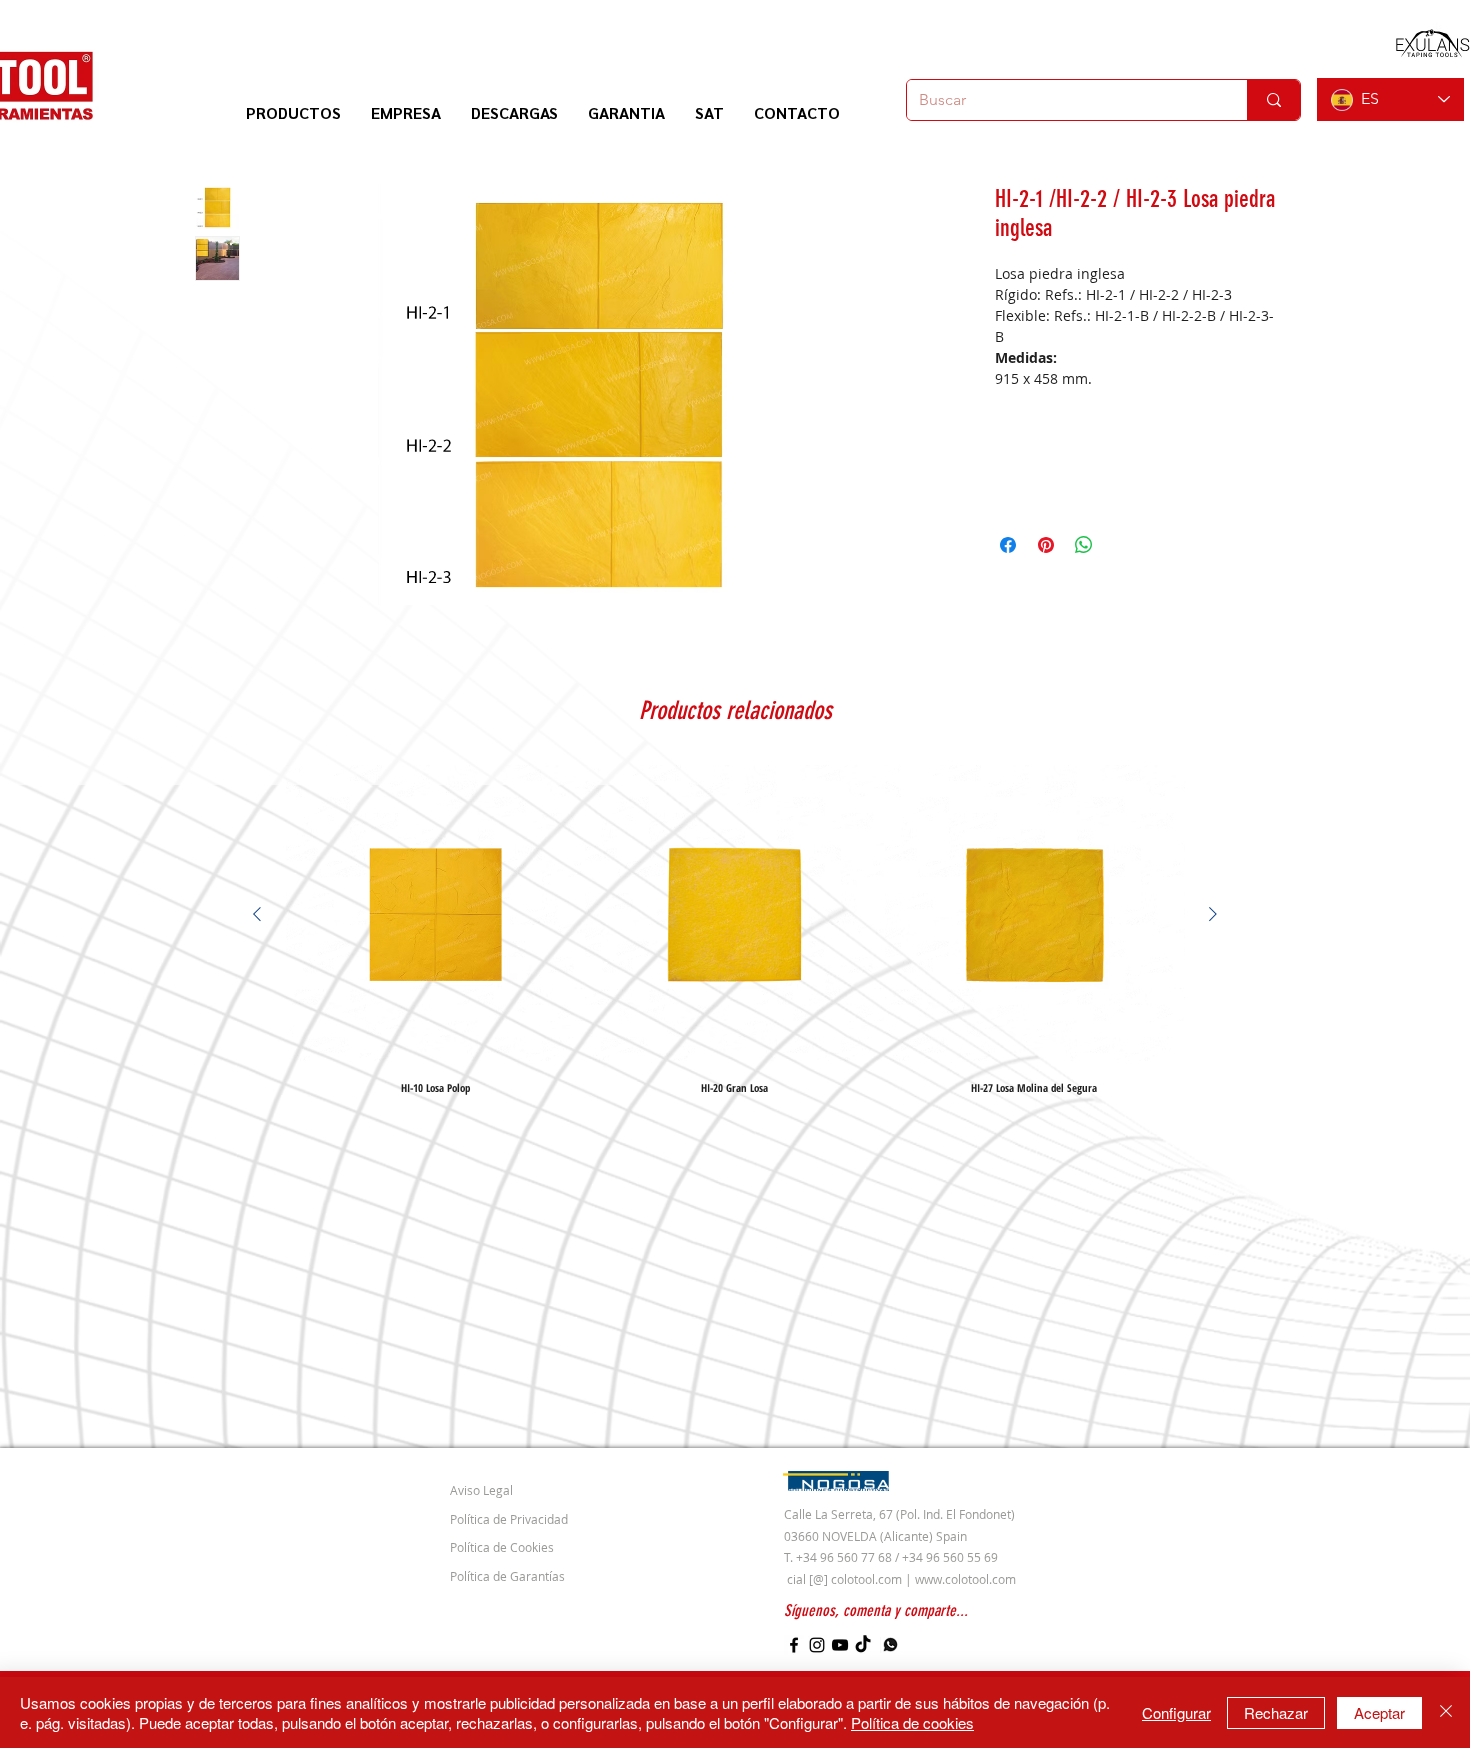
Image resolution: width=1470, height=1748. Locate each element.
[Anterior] (257, 914)
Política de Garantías (507, 1576)
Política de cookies (912, 1722)
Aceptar (1379, 1712)
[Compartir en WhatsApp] (1084, 545)
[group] (735, 929)
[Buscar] (1273, 100)
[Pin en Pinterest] (1046, 545)
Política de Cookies (502, 1547)
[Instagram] (817, 1645)
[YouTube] (840, 1645)
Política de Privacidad (509, 1519)
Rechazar (1276, 1712)
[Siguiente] (1213, 914)
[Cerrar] (1446, 1712)
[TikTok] (863, 1645)
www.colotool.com (965, 1579)
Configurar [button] (1176, 1712)
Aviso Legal (481, 1490)
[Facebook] (794, 1645)
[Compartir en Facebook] (1008, 545)
